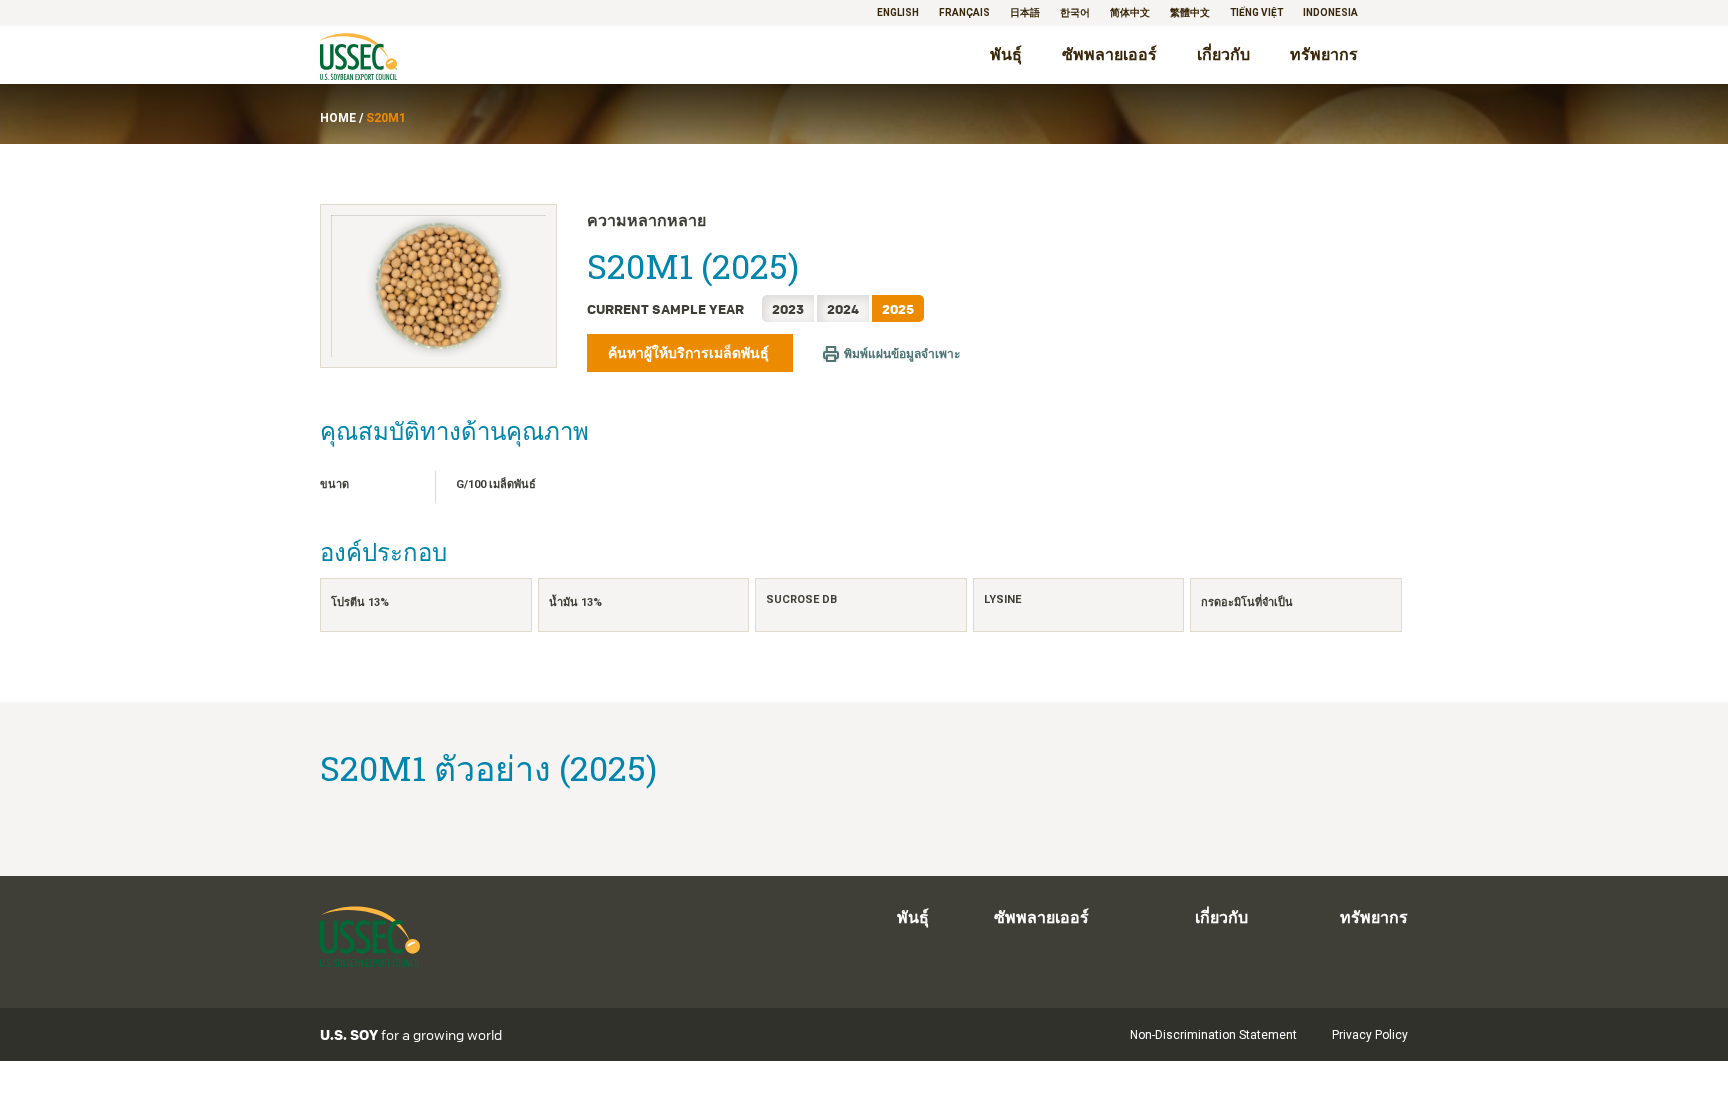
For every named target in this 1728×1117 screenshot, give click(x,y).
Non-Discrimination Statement (1213, 1035)
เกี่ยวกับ (1223, 54)
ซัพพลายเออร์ (1109, 54)
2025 (898, 308)
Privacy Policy (1370, 1035)
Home (338, 118)
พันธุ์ (1006, 54)
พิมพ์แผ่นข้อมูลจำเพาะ (902, 354)
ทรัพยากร (1324, 54)
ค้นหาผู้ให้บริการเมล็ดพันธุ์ (690, 353)
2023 (788, 308)
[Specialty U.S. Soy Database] (386, 58)
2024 (843, 308)
